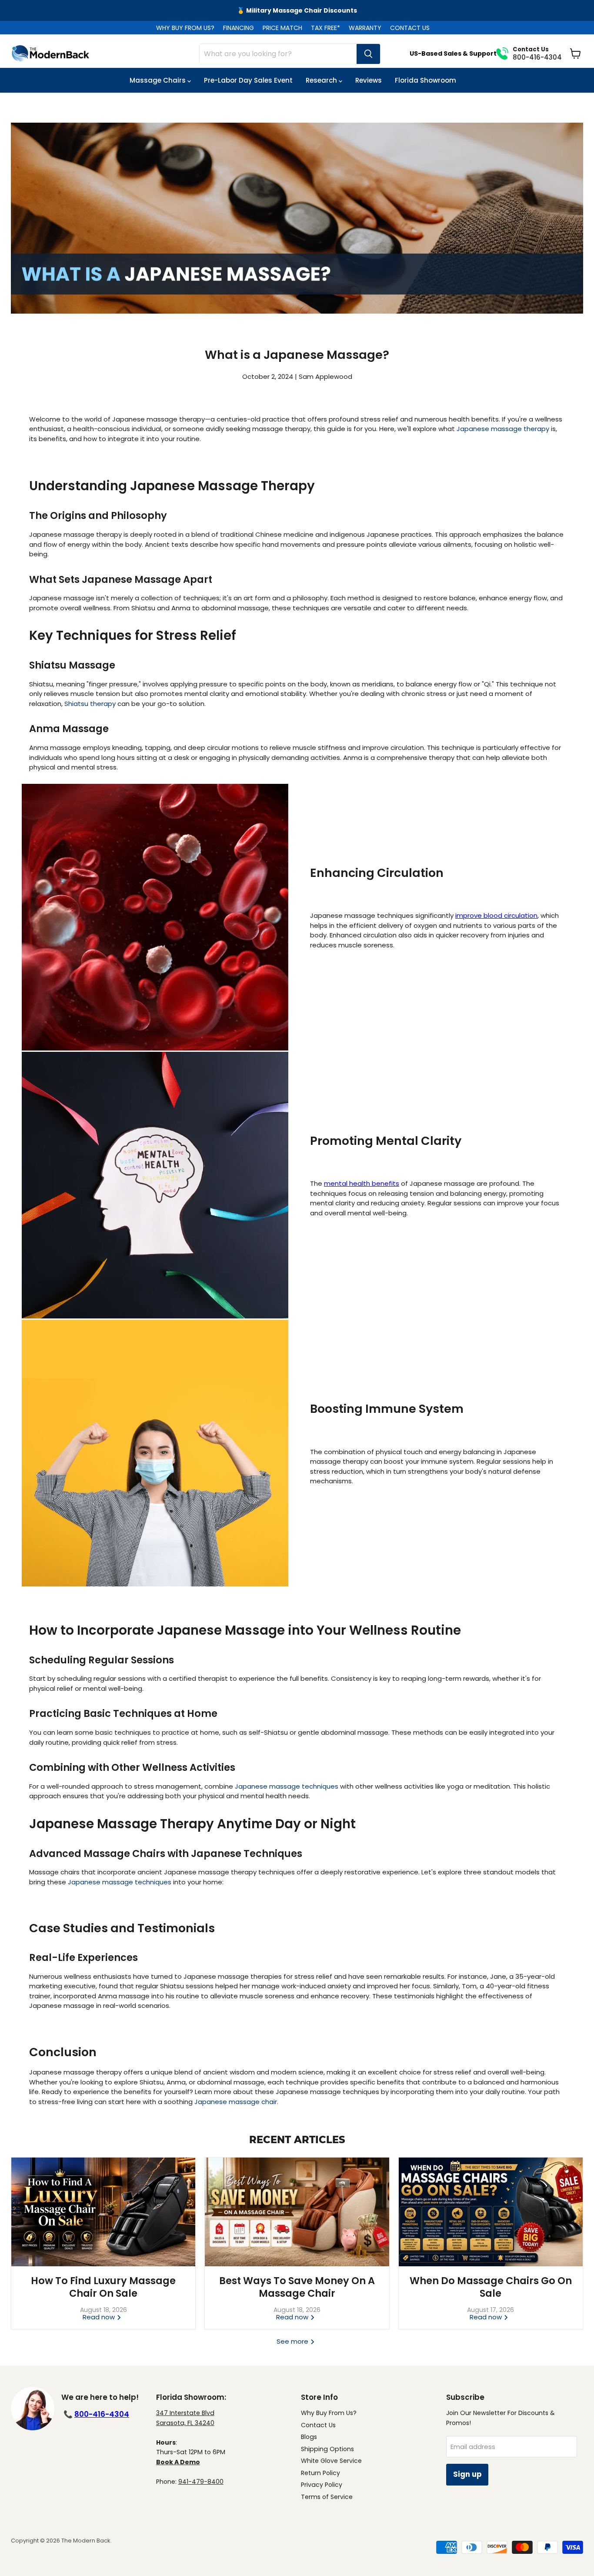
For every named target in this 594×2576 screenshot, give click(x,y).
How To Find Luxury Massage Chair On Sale (103, 2287)
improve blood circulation (496, 915)
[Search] (368, 54)
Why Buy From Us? (329, 2413)
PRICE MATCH (282, 28)
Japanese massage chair (236, 2102)
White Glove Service (331, 2461)
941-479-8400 (201, 2482)
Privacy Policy (322, 2485)
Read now (100, 2317)
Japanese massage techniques (287, 1786)
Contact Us (318, 2425)
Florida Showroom (425, 80)
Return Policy (320, 2473)
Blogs (309, 2437)
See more (293, 2341)
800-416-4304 (102, 2414)
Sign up (467, 2474)
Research (322, 80)
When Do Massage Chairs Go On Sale (491, 2287)
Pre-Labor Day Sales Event (248, 80)
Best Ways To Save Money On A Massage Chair (297, 2287)
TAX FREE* (325, 28)
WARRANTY (365, 28)
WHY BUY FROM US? (185, 28)
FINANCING (239, 28)
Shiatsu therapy (90, 704)
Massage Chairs (159, 80)
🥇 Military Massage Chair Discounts (297, 10)
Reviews (369, 80)
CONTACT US (410, 28)
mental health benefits (362, 1183)
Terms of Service (327, 2497)
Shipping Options (327, 2449)
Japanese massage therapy (503, 429)
